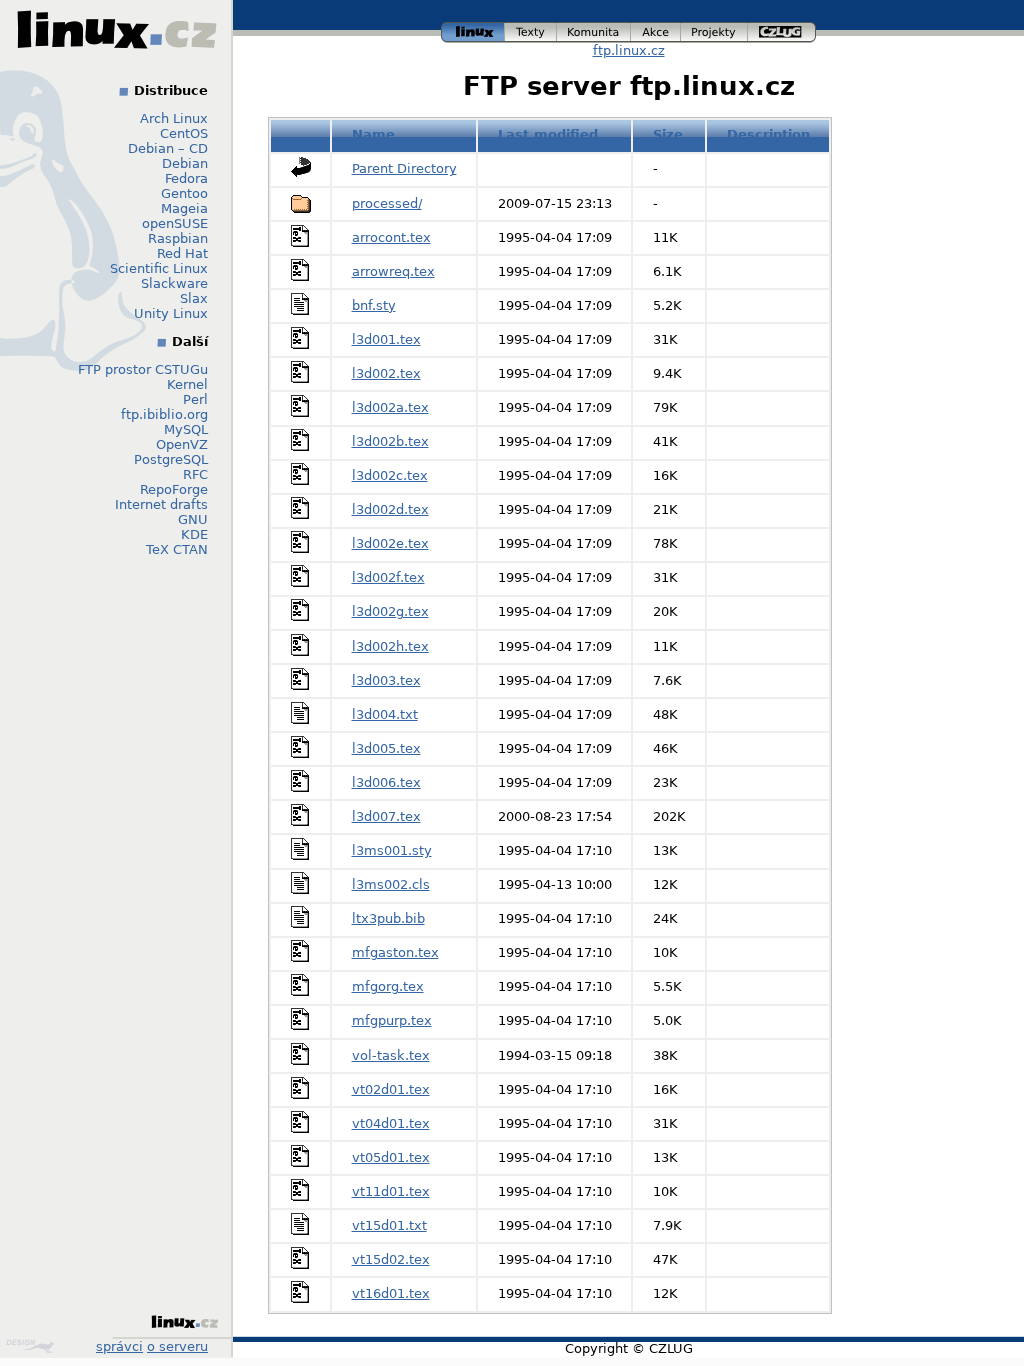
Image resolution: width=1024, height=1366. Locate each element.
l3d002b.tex (390, 441)
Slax (194, 298)
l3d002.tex (386, 373)
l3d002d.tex (390, 509)
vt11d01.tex (391, 1191)
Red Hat (182, 253)
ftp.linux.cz (629, 50)
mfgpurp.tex (392, 1020)
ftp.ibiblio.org (164, 414)
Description (768, 134)
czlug (782, 29)
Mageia (184, 208)
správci (119, 1346)
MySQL (186, 429)
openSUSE (175, 223)
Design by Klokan (32, 1346)
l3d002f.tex (388, 577)
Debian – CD (168, 148)
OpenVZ (182, 444)
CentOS (184, 133)
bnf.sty (374, 305)
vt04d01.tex (391, 1123)
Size (668, 134)
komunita (594, 29)
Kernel (187, 384)
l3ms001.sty (392, 850)
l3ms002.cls (391, 884)
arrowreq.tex (393, 271)
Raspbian (178, 238)
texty (531, 29)
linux (473, 29)
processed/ (387, 203)
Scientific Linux (159, 268)
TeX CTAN (177, 549)
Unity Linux (171, 313)
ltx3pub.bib (388, 918)
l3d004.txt (385, 714)
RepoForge (174, 489)
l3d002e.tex (390, 543)
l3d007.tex (386, 816)
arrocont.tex (391, 237)
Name (373, 134)
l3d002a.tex (390, 407)
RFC (195, 474)
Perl (195, 399)
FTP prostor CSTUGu (143, 369)
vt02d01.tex (391, 1089)
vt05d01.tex (391, 1157)
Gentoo (184, 193)
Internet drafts (161, 504)
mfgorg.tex (388, 986)
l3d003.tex (386, 680)
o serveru (177, 1346)
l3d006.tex (386, 782)
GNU (193, 519)
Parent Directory (404, 168)
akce (656, 29)
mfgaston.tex (395, 952)
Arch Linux (174, 118)
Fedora (186, 178)
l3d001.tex (386, 339)
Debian (185, 163)
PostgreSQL (171, 459)
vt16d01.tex (391, 1293)
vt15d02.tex (391, 1259)
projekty (715, 29)
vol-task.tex (391, 1055)
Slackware (174, 283)
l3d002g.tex (390, 611)
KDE (194, 534)
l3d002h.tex (390, 646)
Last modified (548, 134)
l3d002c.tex (390, 475)
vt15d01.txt (389, 1225)
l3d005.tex (386, 748)
